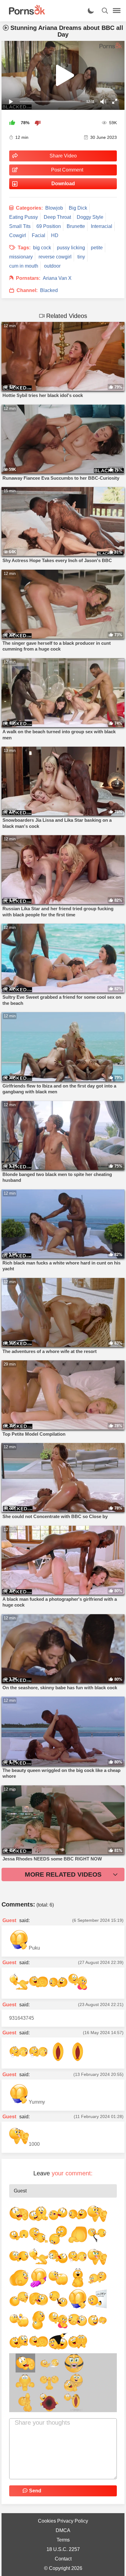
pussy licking (71, 248)
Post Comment (67, 170)
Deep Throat (57, 217)
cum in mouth (24, 266)
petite (97, 248)
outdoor (52, 266)
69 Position (49, 226)
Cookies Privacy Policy (63, 2521)
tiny (81, 257)
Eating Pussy (24, 217)
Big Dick (78, 208)
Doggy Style (90, 217)
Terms (63, 2540)
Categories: (29, 208)
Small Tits (20, 226)
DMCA (63, 2530)
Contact (63, 2559)
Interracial (102, 226)
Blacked (49, 290)
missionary (21, 257)
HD (55, 235)
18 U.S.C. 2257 (63, 2549)
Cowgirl (18, 235)
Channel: (27, 290)
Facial (39, 235)
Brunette (76, 226)
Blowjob (54, 208)
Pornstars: (28, 278)
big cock (42, 248)
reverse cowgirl (55, 257)
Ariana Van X (57, 278)
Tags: (24, 248)
